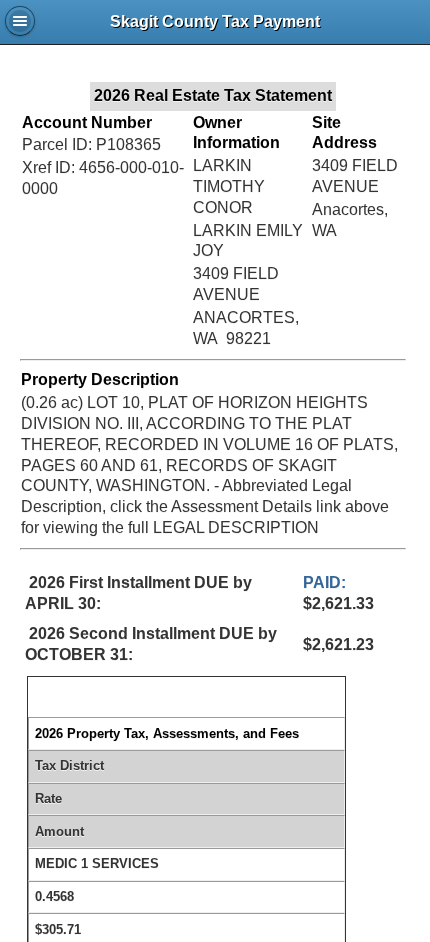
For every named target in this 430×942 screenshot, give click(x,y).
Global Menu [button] (20, 21)
